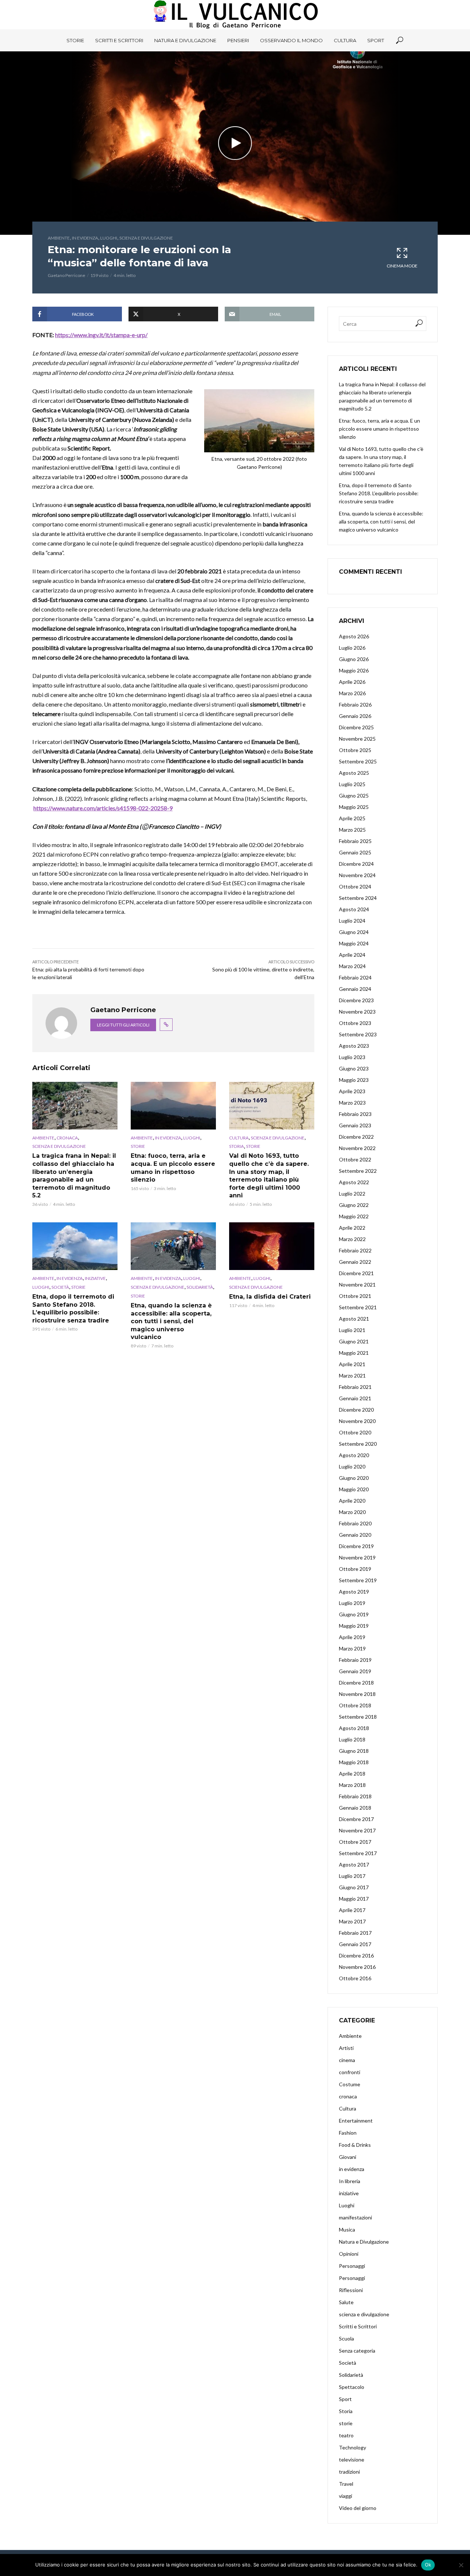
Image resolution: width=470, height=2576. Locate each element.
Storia (236, 1146)
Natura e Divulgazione (185, 40)
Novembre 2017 (357, 1830)
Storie (75, 40)
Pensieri (238, 40)
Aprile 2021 (352, 1364)
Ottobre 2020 (355, 1432)
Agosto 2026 (354, 636)
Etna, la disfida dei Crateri (270, 1297)
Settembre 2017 (358, 1853)
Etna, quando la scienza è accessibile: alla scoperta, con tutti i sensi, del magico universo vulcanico (171, 1321)
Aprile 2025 (352, 818)
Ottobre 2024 (355, 886)
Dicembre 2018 (356, 1683)
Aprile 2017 (352, 1910)
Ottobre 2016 (355, 1978)
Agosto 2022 (354, 1182)
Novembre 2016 (357, 1967)
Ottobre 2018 (355, 1705)
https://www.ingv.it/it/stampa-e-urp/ (101, 335)
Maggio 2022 (354, 1216)
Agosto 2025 (354, 773)
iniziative (95, 1278)
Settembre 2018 (358, 1717)
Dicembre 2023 (356, 1000)
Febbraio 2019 (355, 1660)
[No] (461, 2565)
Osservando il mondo (291, 40)
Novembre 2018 (357, 1694)
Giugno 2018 (354, 1751)
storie (138, 1146)
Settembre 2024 (358, 898)
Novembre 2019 (357, 1557)
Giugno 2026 (354, 659)
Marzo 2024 (352, 966)
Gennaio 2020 (355, 1535)
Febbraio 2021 (355, 1387)
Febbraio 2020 (355, 1523)
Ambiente (59, 238)
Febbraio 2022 (355, 1250)
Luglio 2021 (352, 1330)
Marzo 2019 (352, 1648)
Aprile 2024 (352, 955)
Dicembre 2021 (356, 1273)
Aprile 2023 (352, 1091)
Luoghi (109, 238)
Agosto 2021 (354, 1319)
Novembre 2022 (357, 1148)
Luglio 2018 (352, 1739)
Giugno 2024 (354, 932)
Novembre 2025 (357, 739)
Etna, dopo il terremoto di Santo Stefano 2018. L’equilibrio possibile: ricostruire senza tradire (73, 1309)
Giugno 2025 (354, 796)
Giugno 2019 (354, 1614)
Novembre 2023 (357, 1012)
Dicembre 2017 (356, 1819)
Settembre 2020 (358, 1444)
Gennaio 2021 (355, 1398)
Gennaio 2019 (355, 1671)
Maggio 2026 (354, 670)
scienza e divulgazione (146, 238)
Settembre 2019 (358, 1580)
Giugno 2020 (354, 1478)
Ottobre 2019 (355, 1569)
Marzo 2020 (352, 1512)
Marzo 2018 (352, 1785)
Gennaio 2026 (355, 716)
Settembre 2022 (358, 1171)
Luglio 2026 (352, 648)
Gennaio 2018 (355, 1808)
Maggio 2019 (354, 1626)
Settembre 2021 (358, 1307)
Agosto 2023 (354, 1046)
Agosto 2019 (354, 1592)
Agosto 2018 (354, 1728)
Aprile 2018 (352, 1774)
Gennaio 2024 (355, 989)
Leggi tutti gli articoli (123, 1025)
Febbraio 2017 (355, 1933)
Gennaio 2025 (355, 852)
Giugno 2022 (354, 1205)
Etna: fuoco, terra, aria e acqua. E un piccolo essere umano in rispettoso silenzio (173, 1168)
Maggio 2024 (354, 943)
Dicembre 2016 (356, 1955)
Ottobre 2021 (355, 1296)
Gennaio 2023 (355, 1125)
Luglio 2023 (352, 1057)
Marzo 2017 (352, 1921)
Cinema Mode (402, 266)
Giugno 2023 (354, 1068)
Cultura (345, 40)
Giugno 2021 (354, 1341)
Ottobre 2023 (355, 1023)
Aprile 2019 (352, 1637)
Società (60, 1287)
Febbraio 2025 (355, 841)
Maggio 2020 (354, 1489)
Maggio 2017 (354, 1899)
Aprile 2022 (352, 1228)
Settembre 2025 (358, 761)
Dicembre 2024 (356, 864)
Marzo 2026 (352, 693)
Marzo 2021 (352, 1375)
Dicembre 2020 (356, 1410)
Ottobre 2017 (355, 1842)
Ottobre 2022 (355, 1159)
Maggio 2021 (354, 1353)
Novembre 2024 (357, 875)
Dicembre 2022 (356, 1137)
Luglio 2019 (352, 1603)
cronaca (67, 1138)
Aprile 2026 (352, 682)
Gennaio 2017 (355, 1944)
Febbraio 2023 (355, 1114)
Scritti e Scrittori (119, 40)
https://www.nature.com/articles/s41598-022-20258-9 (103, 808)
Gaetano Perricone (66, 275)
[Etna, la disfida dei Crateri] (272, 1246)
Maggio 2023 (354, 1080)
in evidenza (85, 238)
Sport (376, 40)
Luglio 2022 (352, 1194)
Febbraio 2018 (355, 1796)
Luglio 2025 (352, 784)
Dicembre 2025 (356, 727)
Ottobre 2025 (355, 750)
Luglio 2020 (352, 1466)
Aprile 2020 (352, 1501)
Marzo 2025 (352, 830)
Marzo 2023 (352, 1103)
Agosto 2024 (354, 909)
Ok (428, 2565)
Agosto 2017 (354, 1865)
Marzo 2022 (352, 1239)
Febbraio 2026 (355, 705)
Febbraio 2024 (355, 977)
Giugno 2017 (354, 1887)
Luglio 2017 (352, 1876)
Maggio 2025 (354, 807)
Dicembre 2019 (356, 1546)
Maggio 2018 (354, 1762)
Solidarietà (200, 1287)
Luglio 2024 (352, 921)
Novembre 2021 (357, 1285)
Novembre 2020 (357, 1421)
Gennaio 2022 (355, 1262)
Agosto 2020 (354, 1455)
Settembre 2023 (358, 1034)
